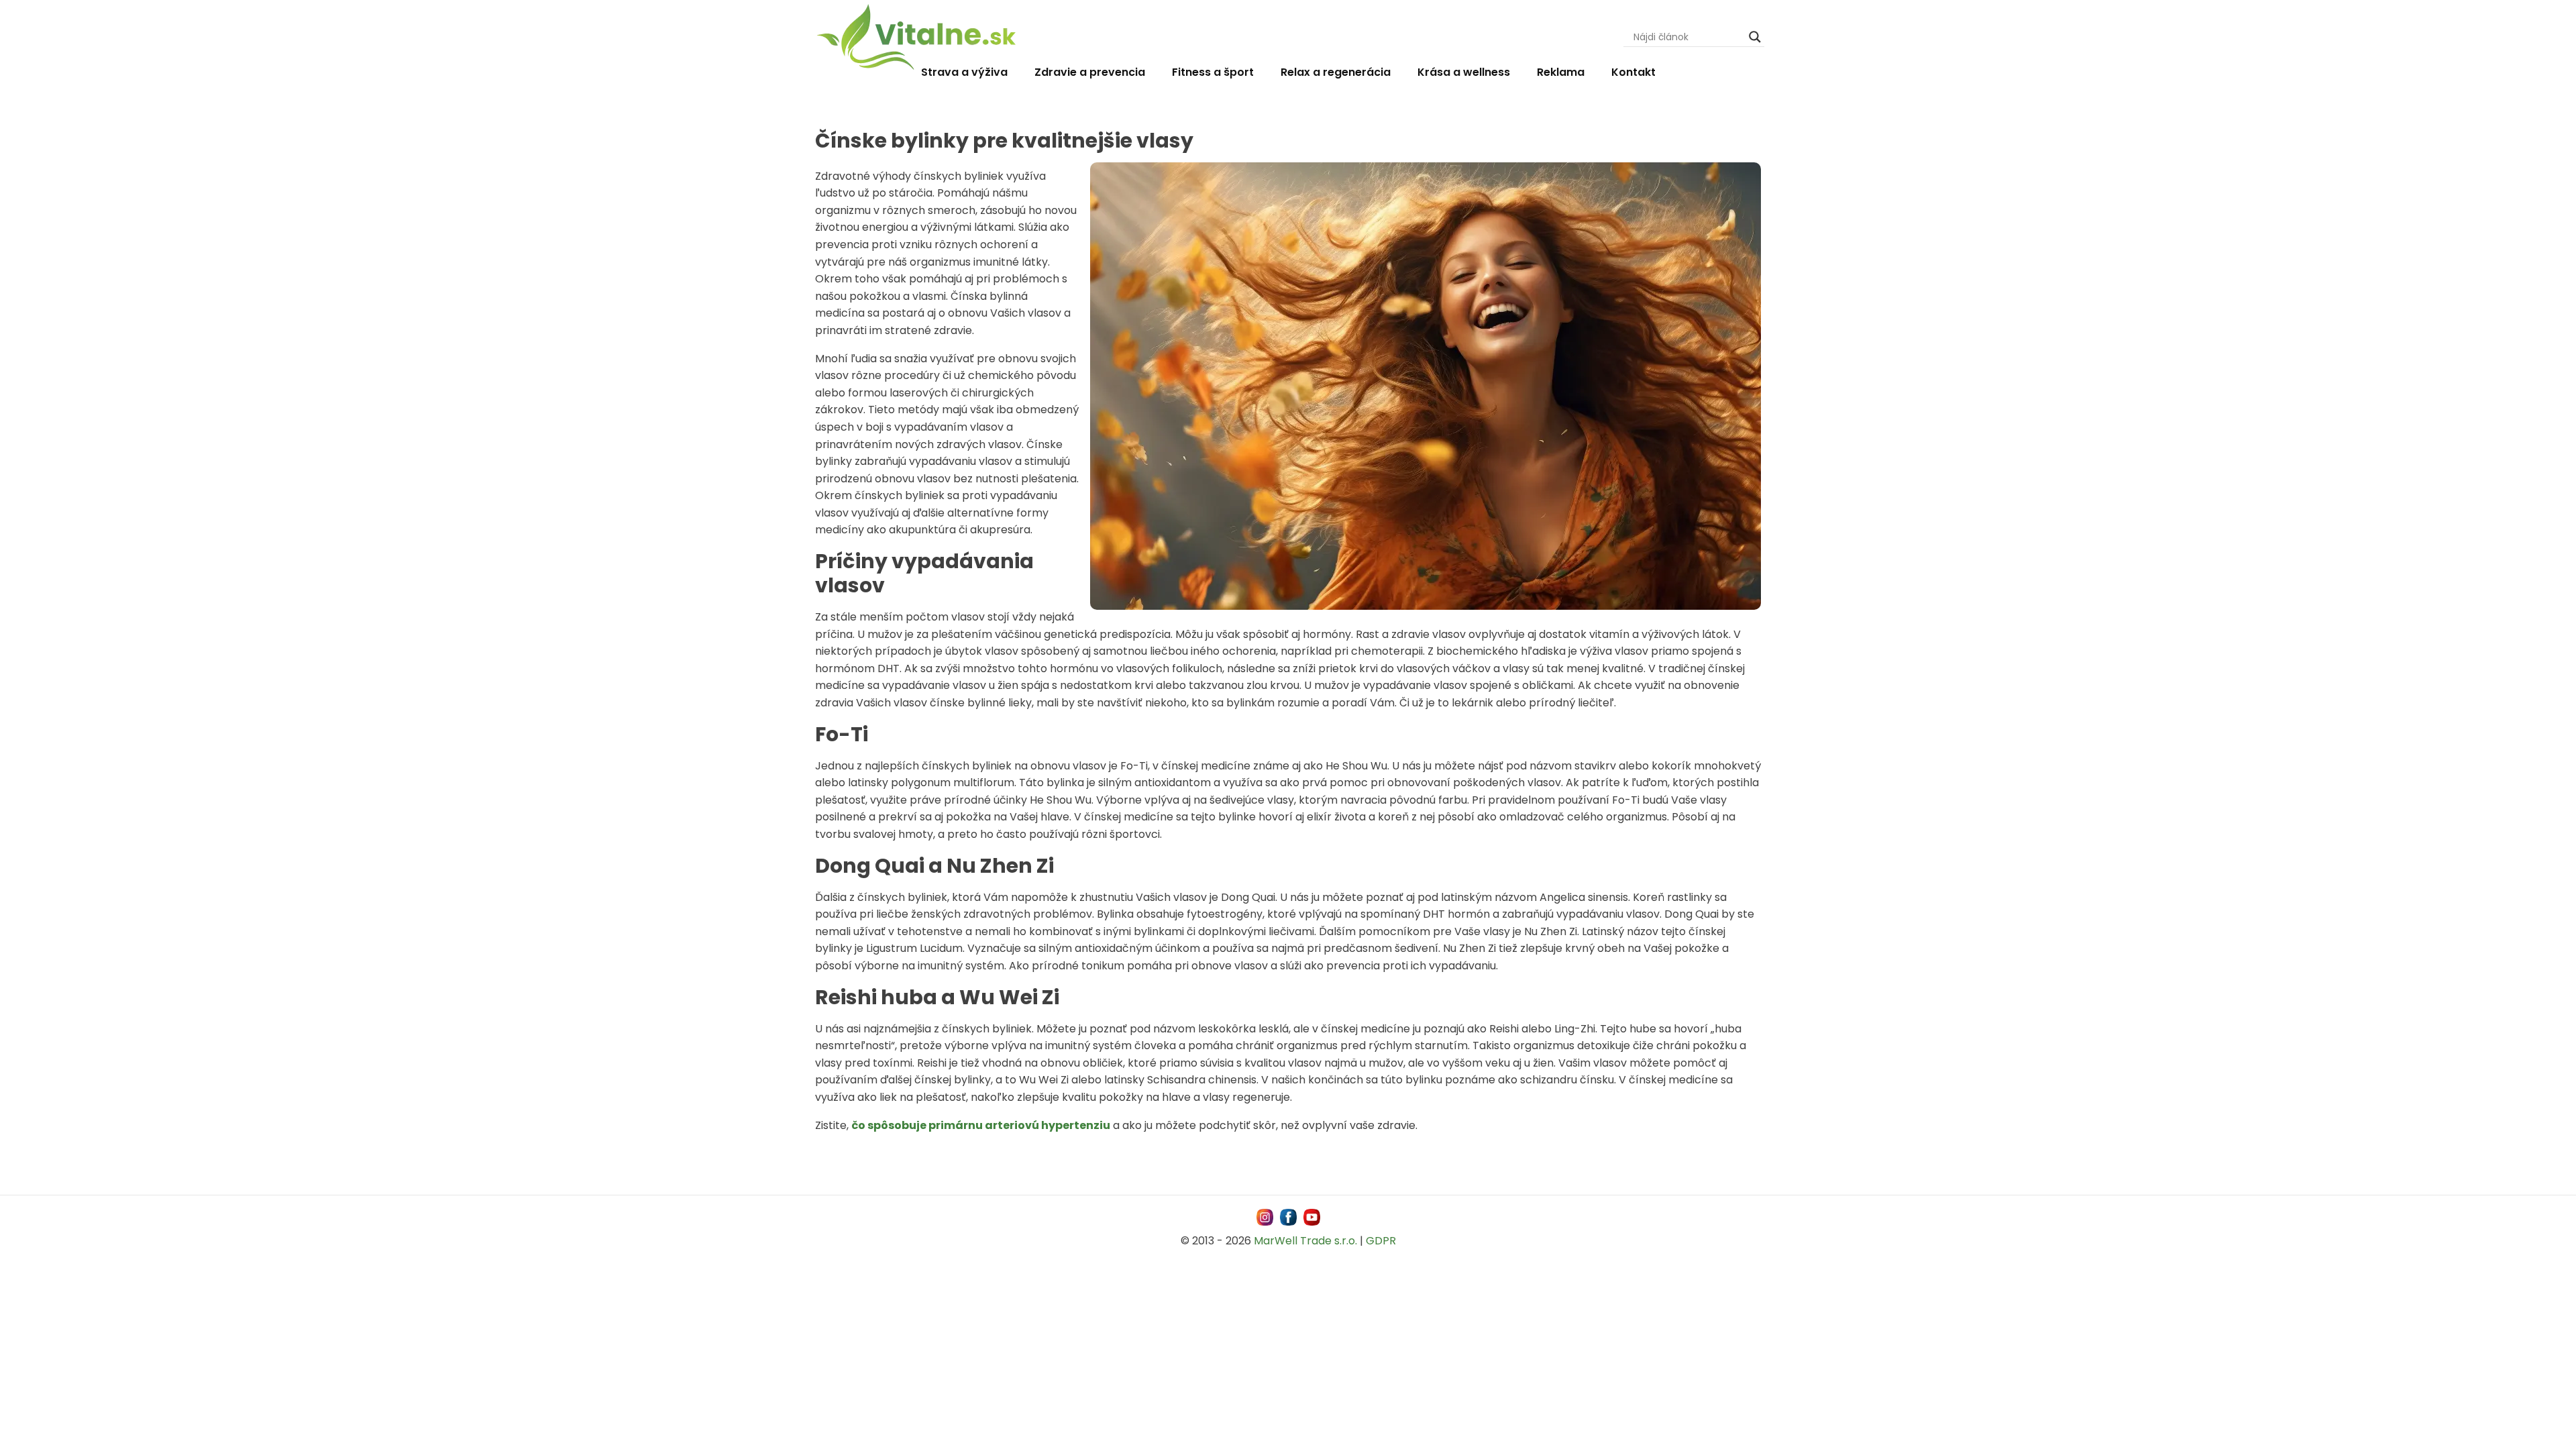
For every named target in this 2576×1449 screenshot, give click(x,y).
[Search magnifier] (1755, 37)
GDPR (1381, 1241)
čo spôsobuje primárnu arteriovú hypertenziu (981, 1125)
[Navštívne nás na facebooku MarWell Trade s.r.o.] (1288, 1217)
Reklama (1561, 72)
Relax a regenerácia (1336, 72)
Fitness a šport (1213, 72)
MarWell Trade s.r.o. (1305, 1241)
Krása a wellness (1464, 72)
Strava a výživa (964, 72)
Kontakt (1633, 72)
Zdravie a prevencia (1090, 72)
